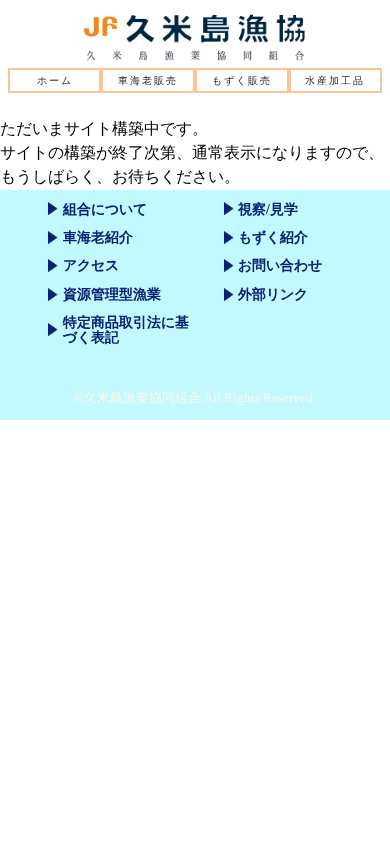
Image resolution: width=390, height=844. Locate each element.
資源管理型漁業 (112, 294)
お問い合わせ (280, 265)
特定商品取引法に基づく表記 (126, 329)
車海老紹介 (98, 237)
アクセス (91, 265)
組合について (105, 209)
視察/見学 (268, 209)
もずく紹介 (273, 237)
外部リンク (273, 294)
